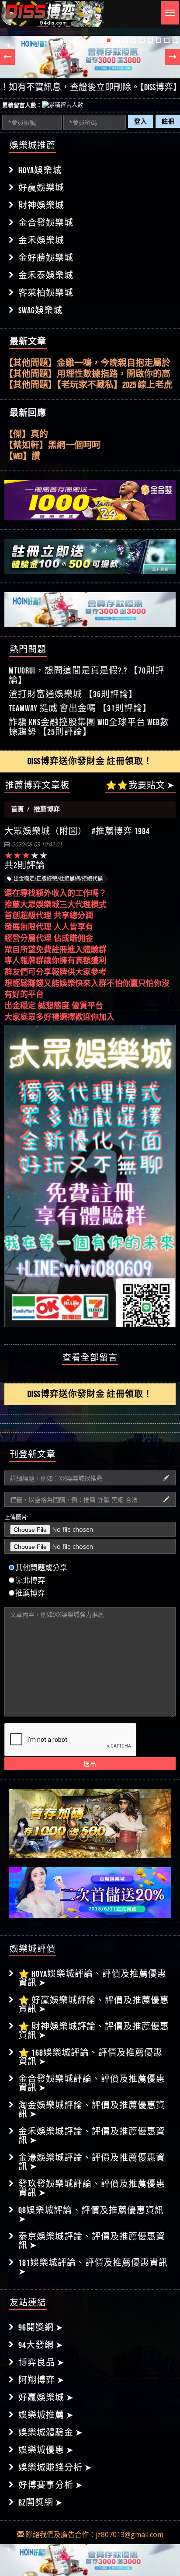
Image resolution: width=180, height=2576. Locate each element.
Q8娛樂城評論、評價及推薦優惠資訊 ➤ (91, 2215)
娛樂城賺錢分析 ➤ (55, 2467)
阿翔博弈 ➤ (42, 2380)
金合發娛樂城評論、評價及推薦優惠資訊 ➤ (92, 2083)
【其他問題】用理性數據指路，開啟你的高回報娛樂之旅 (87, 363)
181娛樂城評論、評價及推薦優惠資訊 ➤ (93, 2267)
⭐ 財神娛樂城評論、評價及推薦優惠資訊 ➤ (94, 2031)
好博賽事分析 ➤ (51, 2485)
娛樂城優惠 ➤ (46, 2450)
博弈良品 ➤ (42, 2362)
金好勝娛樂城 (46, 258)
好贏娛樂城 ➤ (46, 2397)
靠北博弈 (30, 1580)
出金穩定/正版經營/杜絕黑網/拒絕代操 (58, 879)
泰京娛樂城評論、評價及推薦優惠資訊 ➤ (92, 2241)
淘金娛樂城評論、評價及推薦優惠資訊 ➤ (92, 2109)
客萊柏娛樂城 (46, 293)
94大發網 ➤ (41, 2345)
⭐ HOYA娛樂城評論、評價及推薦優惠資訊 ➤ (92, 1978)
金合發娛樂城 (46, 223)
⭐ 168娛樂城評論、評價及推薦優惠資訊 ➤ (90, 2057)
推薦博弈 (30, 1593)
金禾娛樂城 (41, 240)
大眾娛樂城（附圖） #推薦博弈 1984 (77, 832)
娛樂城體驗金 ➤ (51, 2432)
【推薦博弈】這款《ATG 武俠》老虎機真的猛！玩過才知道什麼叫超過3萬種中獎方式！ (89, 385)
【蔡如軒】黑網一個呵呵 (52, 434)
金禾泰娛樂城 (46, 275)
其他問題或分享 (41, 1568)
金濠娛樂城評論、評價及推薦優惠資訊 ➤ (92, 2162)
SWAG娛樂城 (40, 310)
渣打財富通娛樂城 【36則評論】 (73, 694)
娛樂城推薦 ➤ (46, 2415)
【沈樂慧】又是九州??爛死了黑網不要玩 (82, 456)
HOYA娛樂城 (40, 170)
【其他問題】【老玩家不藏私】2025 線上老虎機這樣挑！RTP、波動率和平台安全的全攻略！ (88, 374)
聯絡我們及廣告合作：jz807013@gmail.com (94, 2534)
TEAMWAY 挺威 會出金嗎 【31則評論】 (80, 708)
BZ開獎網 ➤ (41, 2502)
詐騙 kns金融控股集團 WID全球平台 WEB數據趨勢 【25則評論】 (89, 727)
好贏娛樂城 (41, 188)
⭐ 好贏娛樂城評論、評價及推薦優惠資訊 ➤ (94, 2004)
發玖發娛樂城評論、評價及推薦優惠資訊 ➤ (92, 2188)
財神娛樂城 (41, 205)
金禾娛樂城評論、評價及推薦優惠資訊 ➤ (92, 2136)
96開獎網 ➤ (41, 2327)
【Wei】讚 (22, 445)
